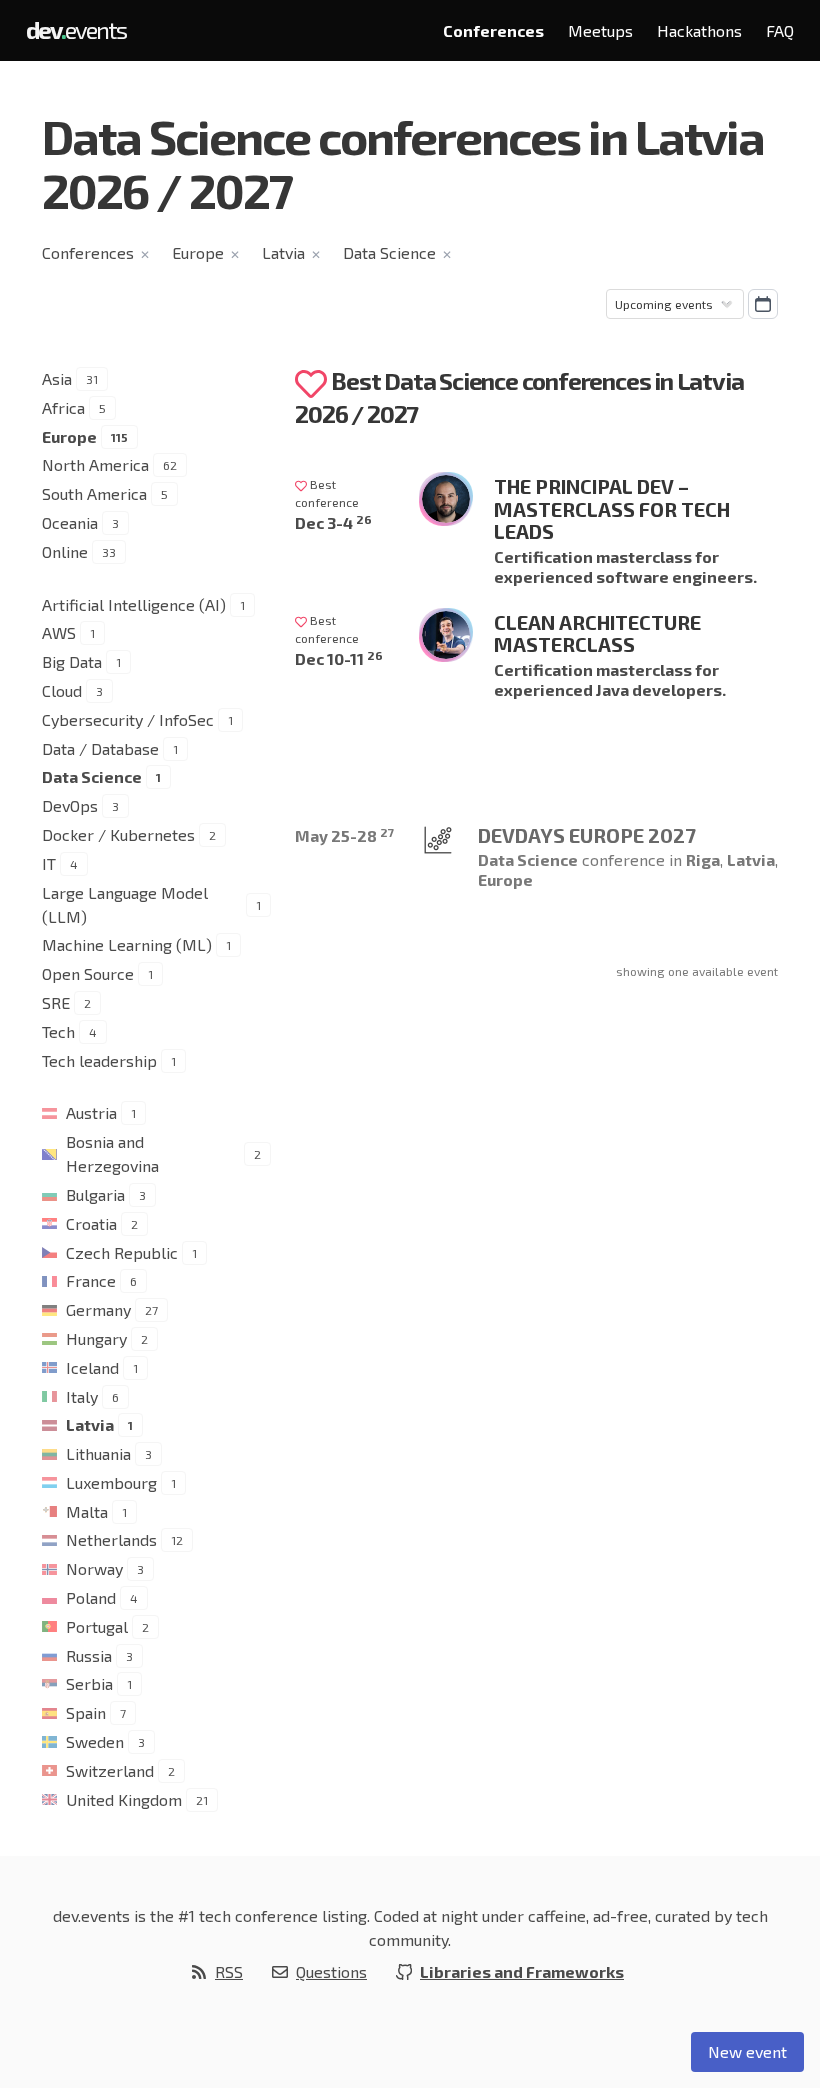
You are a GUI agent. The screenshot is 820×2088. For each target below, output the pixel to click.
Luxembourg (111, 1482)
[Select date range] (763, 304)
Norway (94, 1568)
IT (49, 863)
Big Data (72, 661)
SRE (56, 1002)
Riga (703, 859)
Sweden (95, 1741)
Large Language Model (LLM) (125, 904)
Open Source (88, 973)
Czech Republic (122, 1252)
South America (94, 493)
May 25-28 (344, 835)
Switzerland (110, 1770)
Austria (91, 1112)
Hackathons (699, 30)
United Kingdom (124, 1799)
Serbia (89, 1683)
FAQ (780, 30)
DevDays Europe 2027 (587, 835)
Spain (86, 1712)
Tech (58, 1031)
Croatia (91, 1223)
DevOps (70, 805)
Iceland (92, 1367)
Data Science (389, 252)
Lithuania (98, 1453)
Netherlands (111, 1539)
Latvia (283, 252)
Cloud (62, 690)
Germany (98, 1309)
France (91, 1280)
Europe (198, 252)
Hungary (96, 1338)
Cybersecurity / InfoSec (128, 719)
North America (95, 464)
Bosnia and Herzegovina (112, 1153)
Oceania (70, 522)
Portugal (97, 1626)
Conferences (493, 30)
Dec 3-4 (333, 522)
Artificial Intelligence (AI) (134, 604)
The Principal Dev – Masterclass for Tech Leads (612, 508)
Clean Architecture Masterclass (597, 633)
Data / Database (100, 748)
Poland (91, 1597)
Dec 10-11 (339, 658)
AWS (59, 632)
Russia (89, 1655)
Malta (87, 1511)
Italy (82, 1396)
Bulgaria (95, 1194)
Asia (57, 378)
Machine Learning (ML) (127, 944)
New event (747, 2051)
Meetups (600, 30)
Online (65, 551)
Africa (63, 407)
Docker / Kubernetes (118, 834)
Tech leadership (99, 1060)
